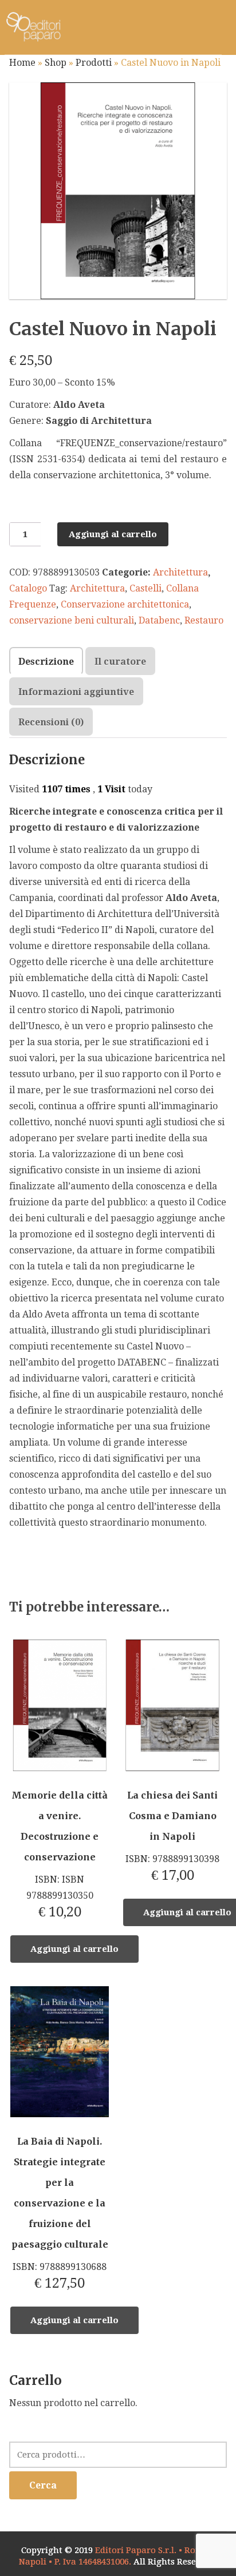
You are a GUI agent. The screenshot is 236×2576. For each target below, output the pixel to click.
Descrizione (46, 662)
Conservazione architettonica (125, 604)
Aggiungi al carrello (113, 534)
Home (22, 63)
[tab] (46, 661)
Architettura (180, 572)
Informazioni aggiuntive (76, 692)
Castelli (145, 588)
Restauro (204, 620)
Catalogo (28, 588)
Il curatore (120, 662)
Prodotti (94, 63)
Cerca (43, 2485)
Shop (56, 63)
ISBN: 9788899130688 (60, 2213)
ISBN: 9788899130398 (172, 1836)
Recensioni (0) (51, 722)
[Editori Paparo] (33, 27)
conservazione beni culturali (72, 620)
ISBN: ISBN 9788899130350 (60, 1855)
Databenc (159, 620)
